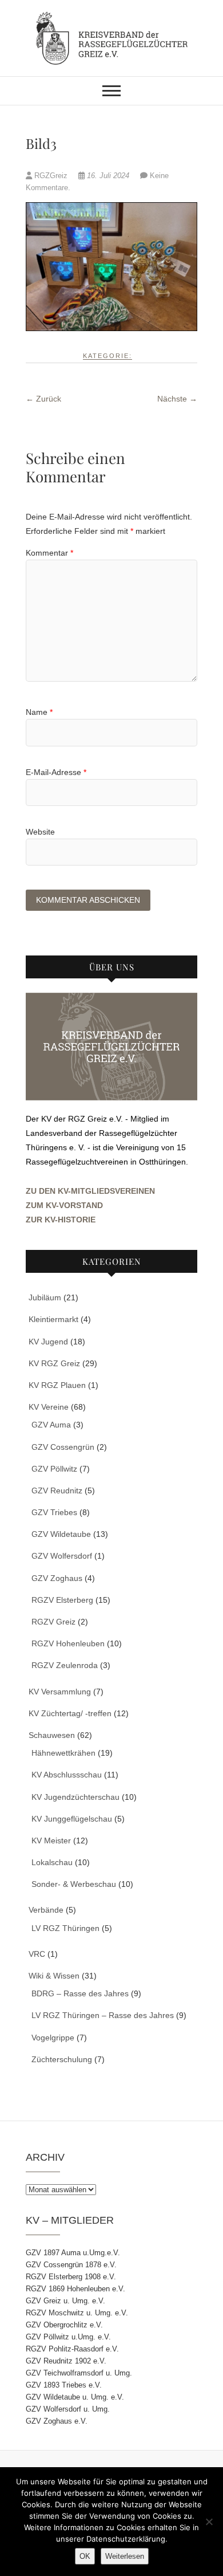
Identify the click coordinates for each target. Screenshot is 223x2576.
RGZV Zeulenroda (65, 1665)
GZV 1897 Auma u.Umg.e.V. (73, 2253)
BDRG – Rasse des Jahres (80, 1993)
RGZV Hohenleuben (68, 1643)
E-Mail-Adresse (56, 772)
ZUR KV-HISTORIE (61, 1220)
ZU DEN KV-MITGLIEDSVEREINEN (90, 1191)
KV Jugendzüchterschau (75, 1797)
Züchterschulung (62, 2059)
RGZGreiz (51, 176)
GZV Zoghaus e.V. (57, 2421)
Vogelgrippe (53, 2038)
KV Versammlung (60, 1692)
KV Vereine (49, 1407)
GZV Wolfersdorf (62, 1556)
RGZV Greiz (53, 1622)
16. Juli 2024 (108, 176)
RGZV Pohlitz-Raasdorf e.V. (72, 2349)
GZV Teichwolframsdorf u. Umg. (79, 2373)
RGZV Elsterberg (62, 1600)
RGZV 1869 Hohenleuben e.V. (75, 2289)
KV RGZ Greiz (54, 1363)
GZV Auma (51, 1425)
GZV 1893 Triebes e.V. (64, 2385)
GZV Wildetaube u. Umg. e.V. (75, 2397)
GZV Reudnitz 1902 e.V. (66, 2361)
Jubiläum (45, 1297)
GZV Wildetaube (61, 1534)
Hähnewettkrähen (63, 1753)
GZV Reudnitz (57, 1490)
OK (85, 2556)
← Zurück (43, 399)
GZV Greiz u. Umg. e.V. (65, 2301)
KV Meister (51, 1840)
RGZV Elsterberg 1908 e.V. (71, 2277)
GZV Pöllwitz (54, 1469)
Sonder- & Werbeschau (74, 1884)
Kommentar (49, 553)
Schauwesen (52, 1735)
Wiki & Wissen (54, 1976)
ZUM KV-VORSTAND (64, 1205)
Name (39, 712)
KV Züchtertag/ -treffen (70, 1713)
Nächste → (177, 399)
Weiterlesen (125, 2556)
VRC (37, 1954)
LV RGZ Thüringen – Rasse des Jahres (103, 2015)
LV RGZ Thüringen (65, 1928)
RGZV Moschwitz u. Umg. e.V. (77, 2313)
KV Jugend (48, 1342)
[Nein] (209, 2522)
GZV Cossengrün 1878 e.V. (71, 2265)
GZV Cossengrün (63, 1447)
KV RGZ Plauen (57, 1385)
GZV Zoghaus (57, 1578)
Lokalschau (52, 1862)
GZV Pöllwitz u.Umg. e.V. (68, 2337)
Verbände (46, 1910)
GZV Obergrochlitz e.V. (64, 2325)
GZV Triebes (54, 1512)
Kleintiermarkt (53, 1319)
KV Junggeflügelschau (72, 1819)
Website (40, 832)
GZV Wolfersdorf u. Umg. (68, 2409)
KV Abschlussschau (67, 1775)
